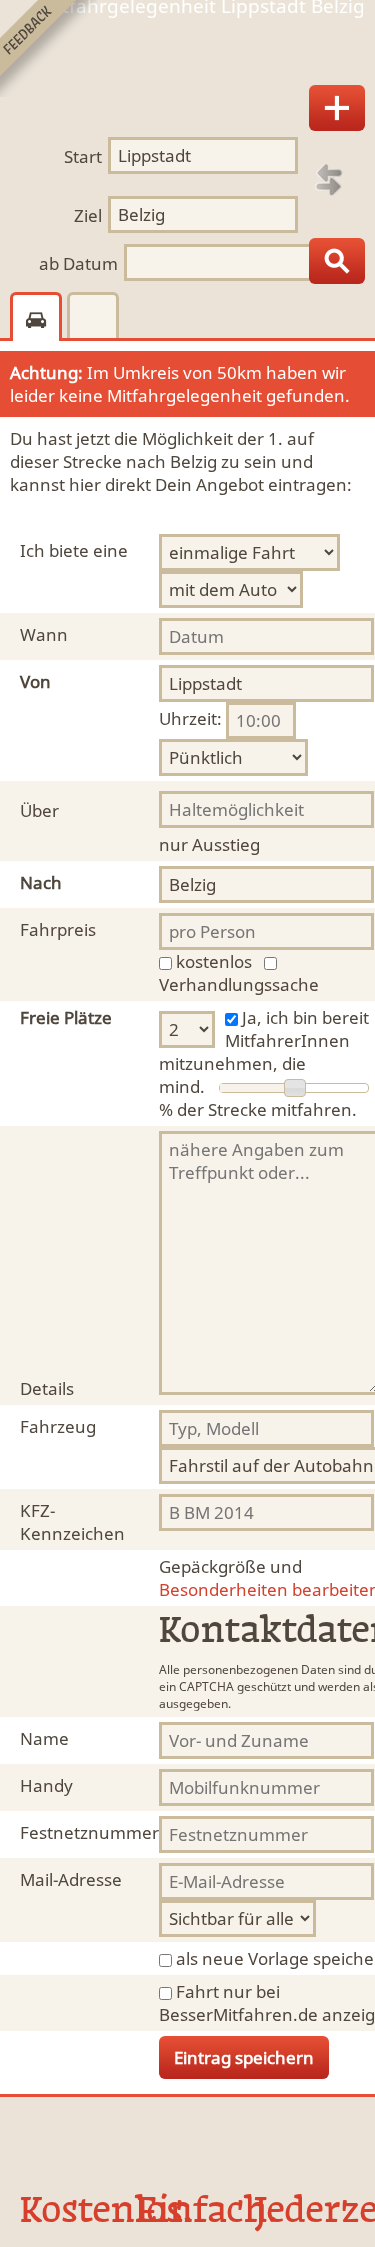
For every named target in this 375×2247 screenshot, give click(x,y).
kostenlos (214, 961)
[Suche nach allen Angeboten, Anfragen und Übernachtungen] (337, 261)
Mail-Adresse (71, 1879)
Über (39, 810)
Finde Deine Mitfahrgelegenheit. (187, 53)
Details (47, 1388)
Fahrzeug (58, 1426)
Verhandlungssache (239, 984)
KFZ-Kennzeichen (72, 1522)
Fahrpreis (58, 929)
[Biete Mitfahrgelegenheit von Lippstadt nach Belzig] (337, 108)
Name (44, 1738)
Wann (44, 634)
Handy (46, 1785)
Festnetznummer (89, 1832)
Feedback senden (48, 48)
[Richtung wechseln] (329, 180)
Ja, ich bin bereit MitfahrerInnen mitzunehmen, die (264, 1040)
